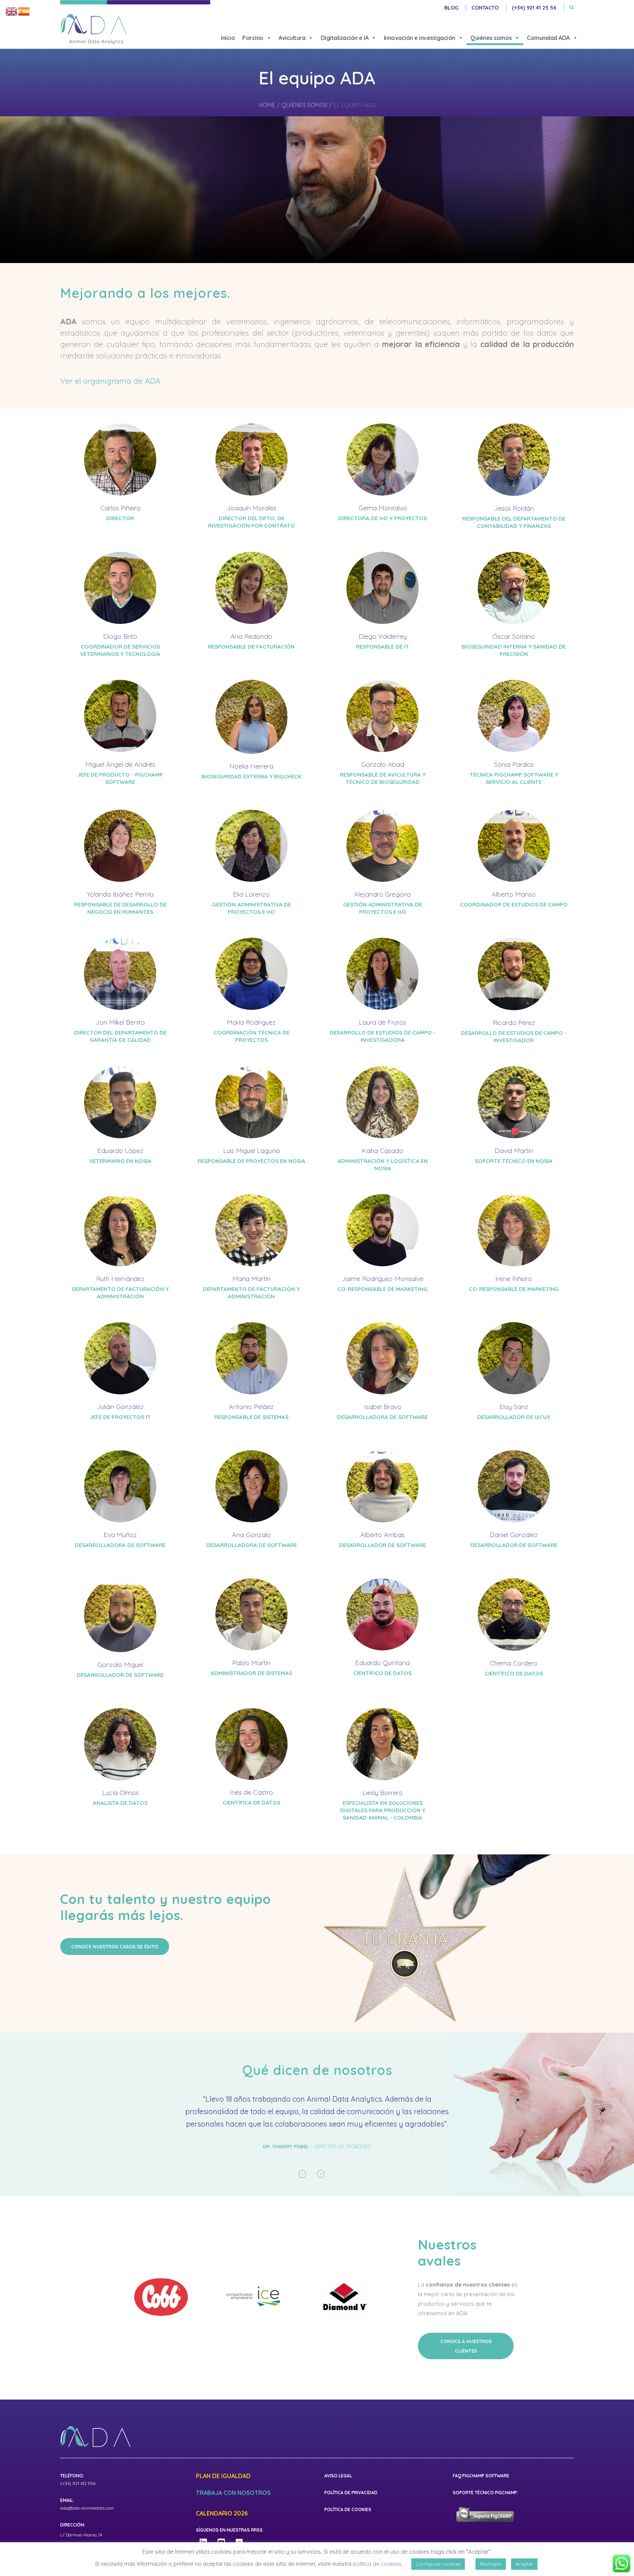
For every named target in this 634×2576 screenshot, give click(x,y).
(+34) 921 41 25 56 (534, 8)
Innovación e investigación (420, 38)
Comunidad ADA (548, 38)
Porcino (253, 38)
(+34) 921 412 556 (78, 2496)
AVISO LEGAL (338, 2488)
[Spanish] (24, 11)
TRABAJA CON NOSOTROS (233, 2506)
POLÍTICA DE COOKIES (348, 2522)
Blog (451, 8)
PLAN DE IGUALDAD (223, 2489)
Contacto (485, 8)
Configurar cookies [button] (438, 2564)
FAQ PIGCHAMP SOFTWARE (481, 2488)
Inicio (228, 38)
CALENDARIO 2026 (222, 2526)
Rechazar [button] (491, 2564)
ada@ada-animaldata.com (87, 2520)
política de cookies (377, 2564)
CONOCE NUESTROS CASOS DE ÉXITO (115, 1946)
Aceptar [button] (524, 2564)
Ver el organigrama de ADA (110, 381)
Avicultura (292, 38)
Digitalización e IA (345, 38)
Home (267, 105)
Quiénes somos (491, 38)
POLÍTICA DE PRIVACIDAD (351, 2505)
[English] (12, 11)
